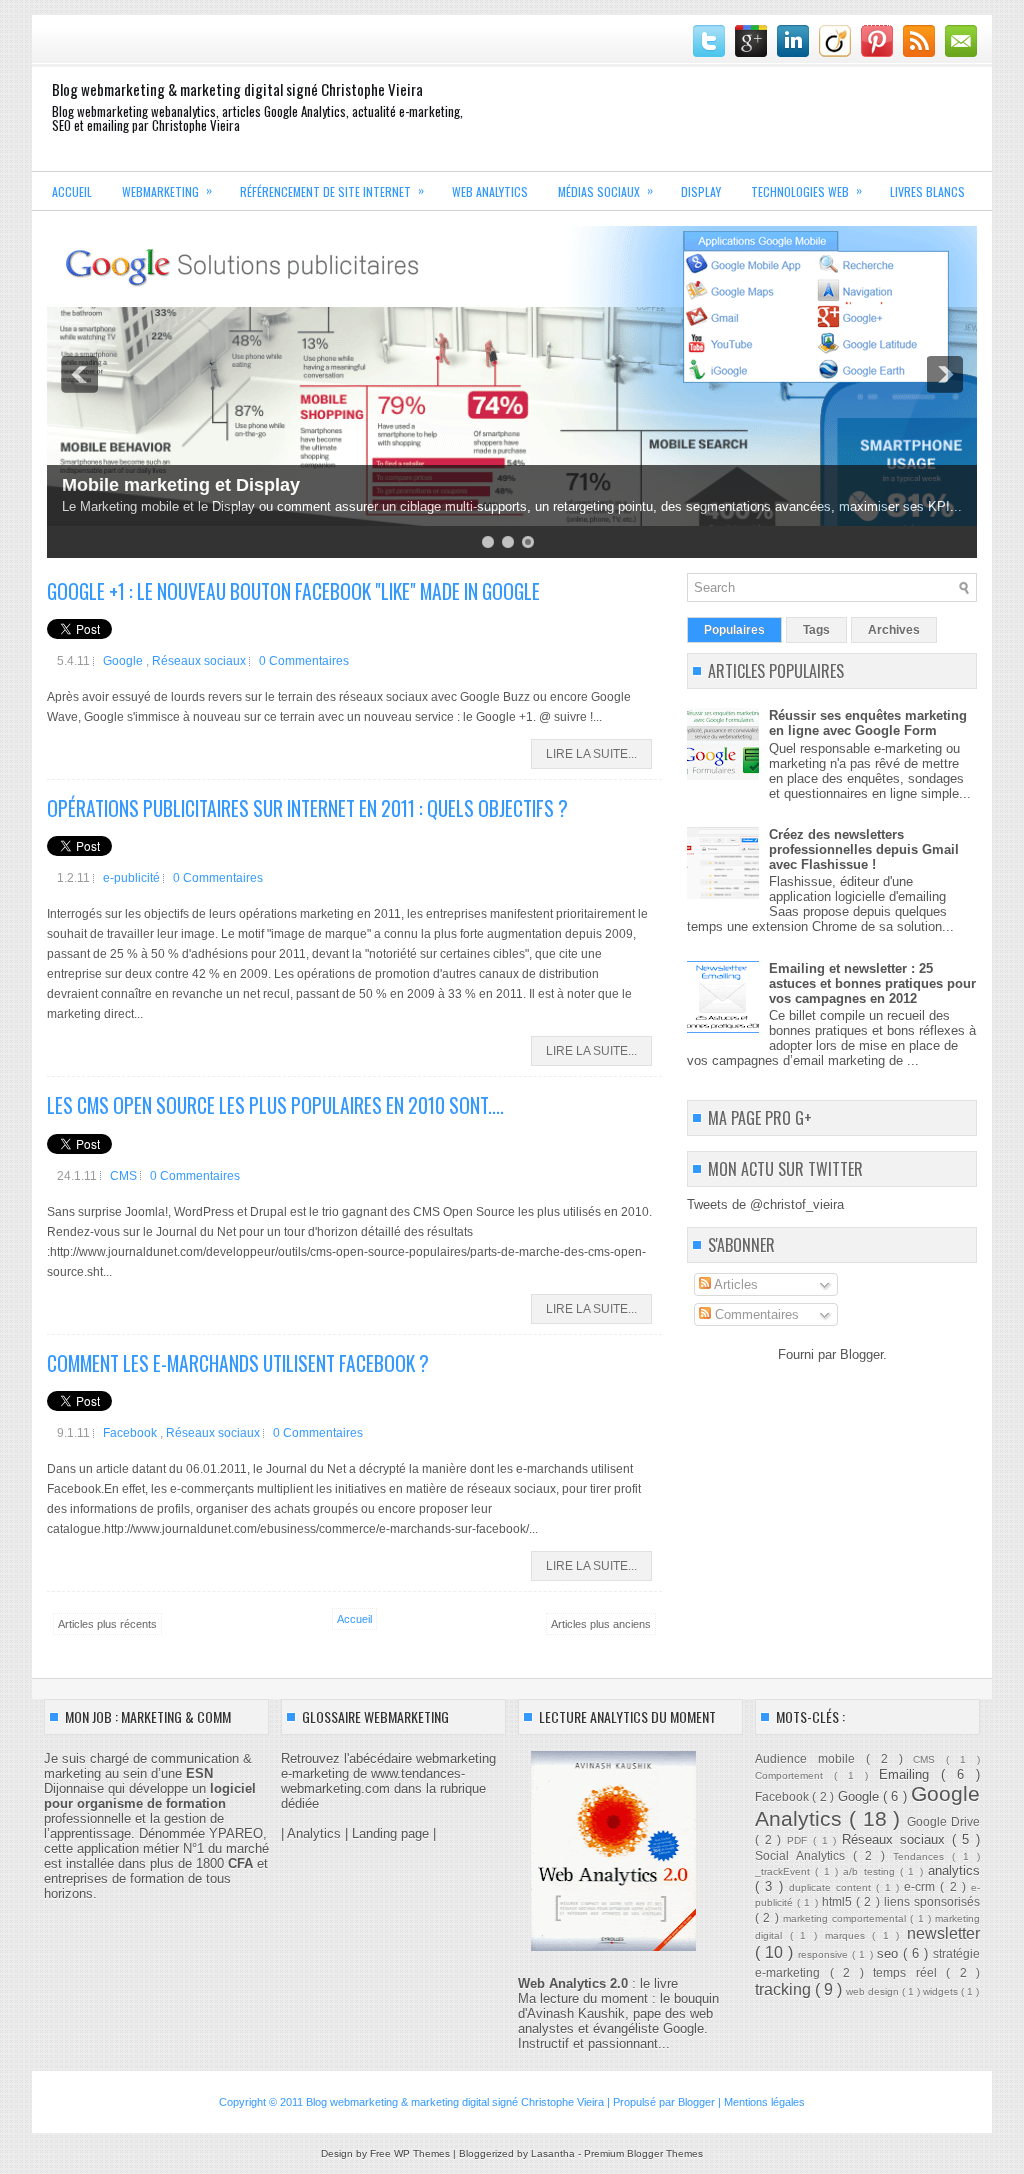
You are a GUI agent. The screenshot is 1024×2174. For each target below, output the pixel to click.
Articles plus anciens (601, 1624)
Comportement (794, 1775)
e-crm (922, 1886)
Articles (734, 1284)
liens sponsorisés (932, 1901)
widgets (942, 1991)
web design (874, 1991)
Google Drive (943, 1821)
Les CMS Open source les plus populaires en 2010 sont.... (275, 1105)
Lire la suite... (591, 754)
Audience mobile (810, 1758)
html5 (839, 1901)
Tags (816, 630)
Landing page (390, 1833)
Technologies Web (806, 190)
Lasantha (554, 2153)
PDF (800, 1840)
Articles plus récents (107, 1624)
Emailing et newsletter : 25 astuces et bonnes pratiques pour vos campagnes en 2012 (872, 983)
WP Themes (423, 2153)
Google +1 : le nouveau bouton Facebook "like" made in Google (293, 591)
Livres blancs (927, 191)
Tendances (922, 1856)
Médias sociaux (605, 190)
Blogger (861, 1354)
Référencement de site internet (332, 190)
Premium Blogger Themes (643, 2153)
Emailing (910, 1774)
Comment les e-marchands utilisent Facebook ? (238, 1363)
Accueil (72, 191)
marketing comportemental (847, 1918)
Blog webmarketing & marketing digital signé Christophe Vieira (237, 89)
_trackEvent (785, 1871)
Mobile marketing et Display (181, 485)
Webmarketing (167, 190)
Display (701, 191)
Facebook (131, 1433)
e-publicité (133, 878)
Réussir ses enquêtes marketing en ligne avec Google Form (868, 723)
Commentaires (755, 1314)
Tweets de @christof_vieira (765, 1204)
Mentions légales (764, 2102)
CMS (125, 1176)
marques (849, 1935)
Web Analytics (490, 191)
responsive (825, 1954)
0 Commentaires (304, 661)
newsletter (943, 1933)
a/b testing (871, 1871)
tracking (785, 1989)
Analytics (314, 1833)
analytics (954, 1870)
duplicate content (833, 1887)
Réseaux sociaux (200, 661)
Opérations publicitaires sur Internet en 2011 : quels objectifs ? (307, 808)
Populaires (734, 630)
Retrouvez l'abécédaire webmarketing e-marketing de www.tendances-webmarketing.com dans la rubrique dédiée (388, 1781)
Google (124, 661)
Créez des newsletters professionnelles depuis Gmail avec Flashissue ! (864, 849)
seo (890, 1953)
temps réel (909, 1972)
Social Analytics (804, 1855)
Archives (894, 630)
